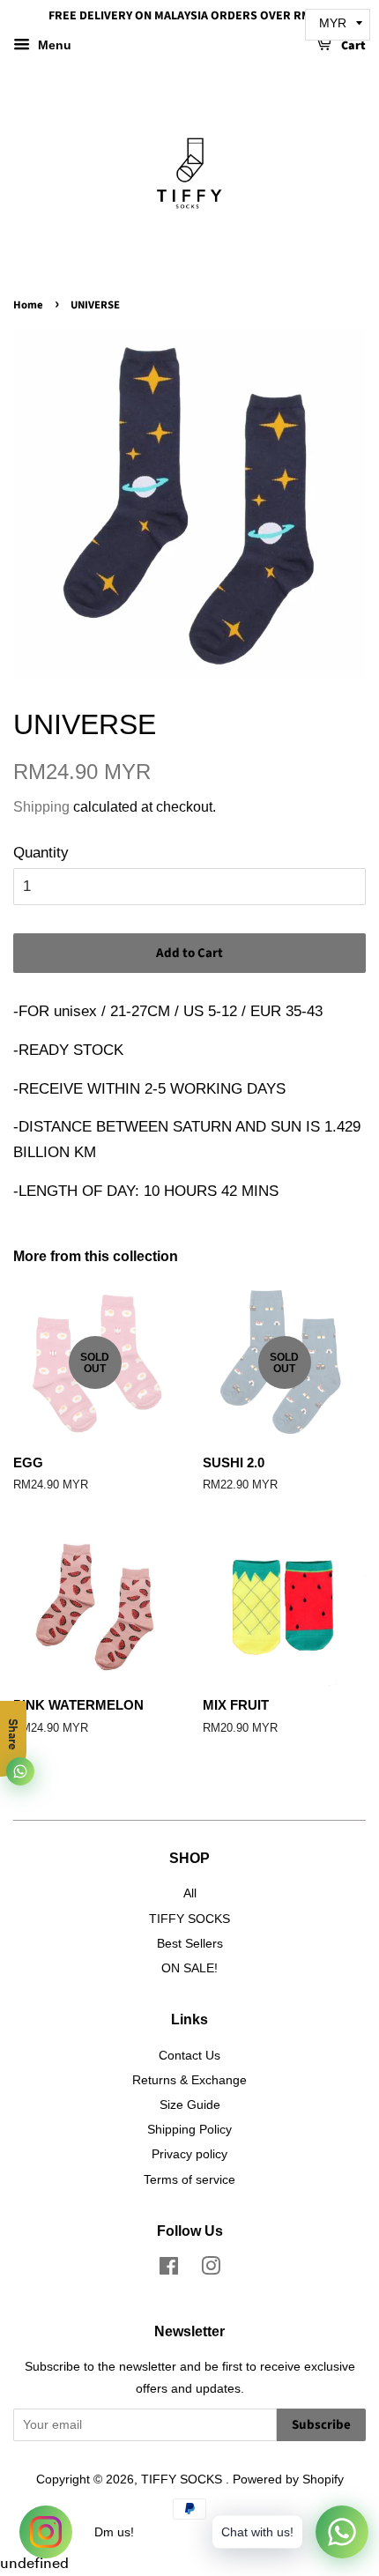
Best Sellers (190, 1943)
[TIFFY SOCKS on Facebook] (169, 2269)
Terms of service (189, 2179)
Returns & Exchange (189, 2080)
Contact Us (189, 2055)
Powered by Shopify (288, 2479)
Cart (352, 46)
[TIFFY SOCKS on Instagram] (211, 2269)
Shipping (41, 807)
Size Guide (190, 2105)
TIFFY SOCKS (189, 1919)
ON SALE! (189, 1968)
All (190, 1893)
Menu (53, 45)
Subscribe (321, 2425)
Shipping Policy (189, 2129)
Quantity (41, 853)
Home (28, 305)
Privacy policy (189, 2154)
